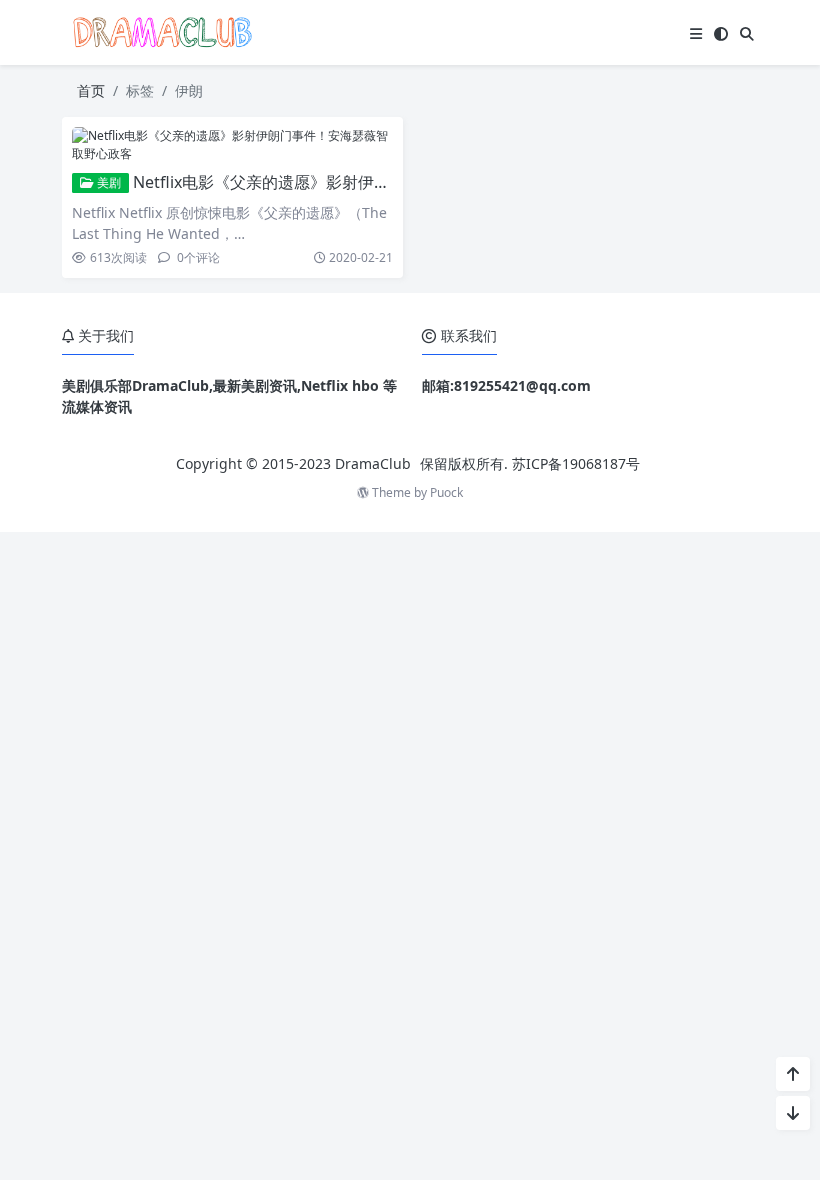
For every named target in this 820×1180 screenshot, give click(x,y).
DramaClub (373, 463)
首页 (91, 90)
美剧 (107, 182)
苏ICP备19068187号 (576, 463)
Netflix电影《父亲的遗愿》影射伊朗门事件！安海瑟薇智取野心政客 (373, 182)
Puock (446, 492)
